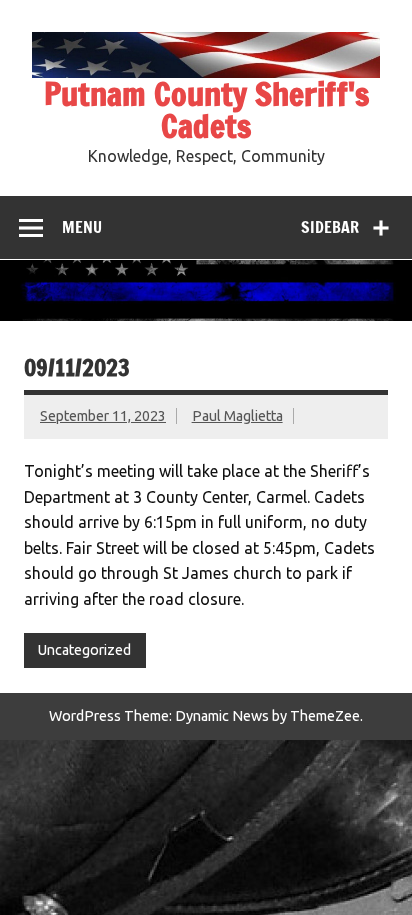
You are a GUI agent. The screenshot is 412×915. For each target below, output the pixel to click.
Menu (82, 227)
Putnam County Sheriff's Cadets (206, 110)
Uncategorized (84, 650)
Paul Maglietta (237, 416)
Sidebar (330, 227)
